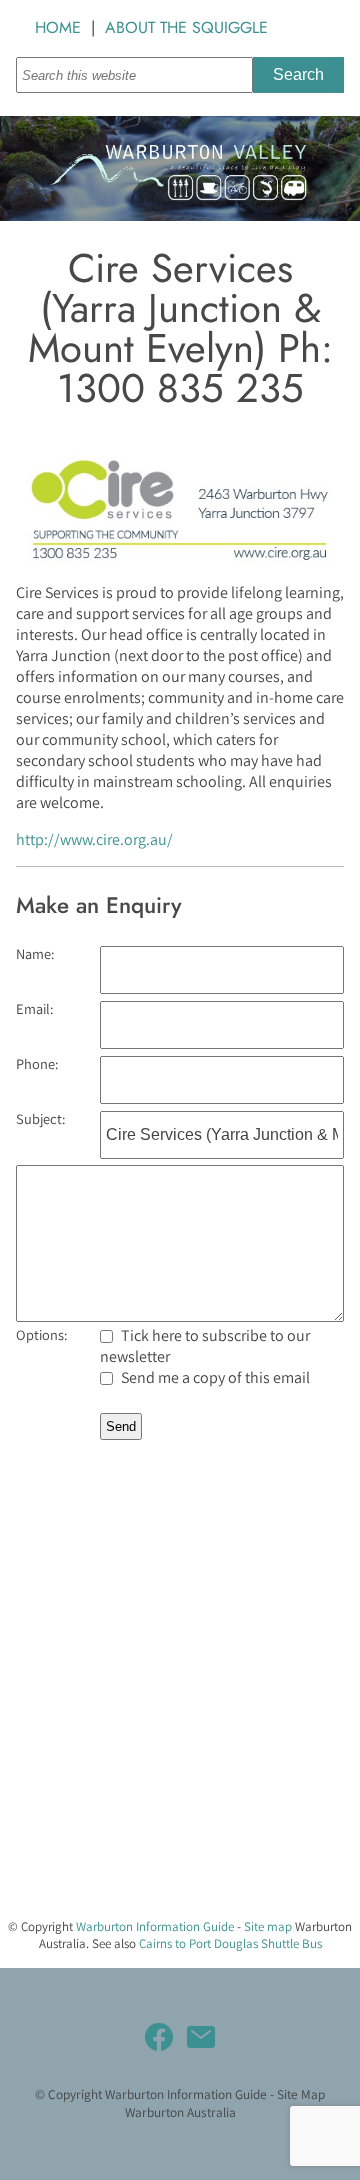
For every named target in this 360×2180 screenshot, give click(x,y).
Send (121, 1426)
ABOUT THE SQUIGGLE (186, 27)
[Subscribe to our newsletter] (201, 2037)
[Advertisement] (180, 1722)
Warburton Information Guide (155, 1926)
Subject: (40, 1118)
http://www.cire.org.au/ (94, 839)
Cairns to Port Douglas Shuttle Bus (230, 1943)
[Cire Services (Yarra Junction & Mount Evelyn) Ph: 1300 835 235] (180, 560)
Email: (34, 1008)
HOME (58, 27)
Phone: (37, 1063)
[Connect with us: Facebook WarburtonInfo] (159, 2037)
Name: (35, 953)
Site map (268, 1926)
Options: (41, 1334)
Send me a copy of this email (214, 1377)
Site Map (301, 2094)
